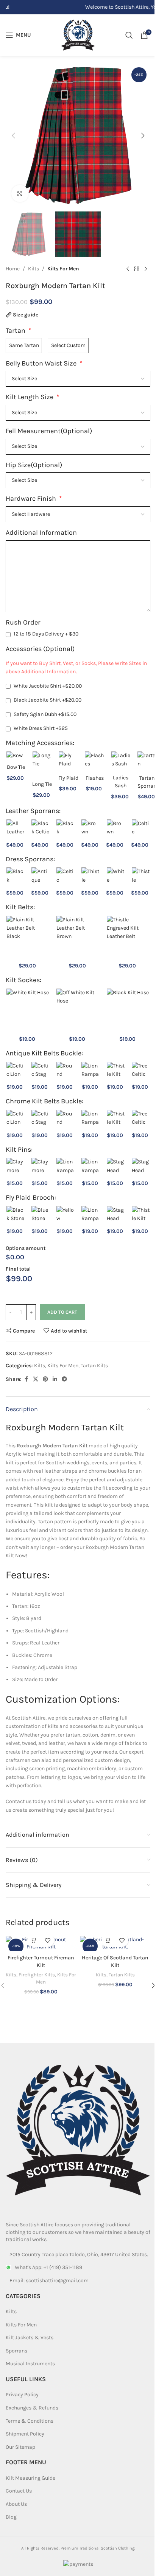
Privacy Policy (22, 2395)
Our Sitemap (20, 2447)
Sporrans (16, 2351)
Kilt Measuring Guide (30, 2478)
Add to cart (62, 1312)
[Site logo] (78, 35)
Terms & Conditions (30, 2421)
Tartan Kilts (94, 1366)
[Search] (129, 35)
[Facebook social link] (26, 1379)
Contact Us (19, 2491)
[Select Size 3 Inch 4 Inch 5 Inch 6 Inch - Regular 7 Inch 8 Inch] (78, 447)
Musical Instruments (30, 2364)
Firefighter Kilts (37, 1975)
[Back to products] (137, 269)
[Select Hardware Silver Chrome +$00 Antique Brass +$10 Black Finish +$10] (78, 514)
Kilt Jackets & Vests (30, 2338)
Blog (11, 2517)
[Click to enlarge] (20, 194)
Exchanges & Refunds (32, 2408)
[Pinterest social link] (45, 1379)
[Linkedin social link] (55, 1379)
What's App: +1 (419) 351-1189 (48, 2267)
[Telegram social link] (64, 1379)
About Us (16, 2504)
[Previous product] (128, 269)
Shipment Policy (25, 2434)
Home (13, 269)
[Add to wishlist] (48, 1940)
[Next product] (146, 269)
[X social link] (36, 1379)
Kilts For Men (63, 269)
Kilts (34, 269)
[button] (13, 136)
